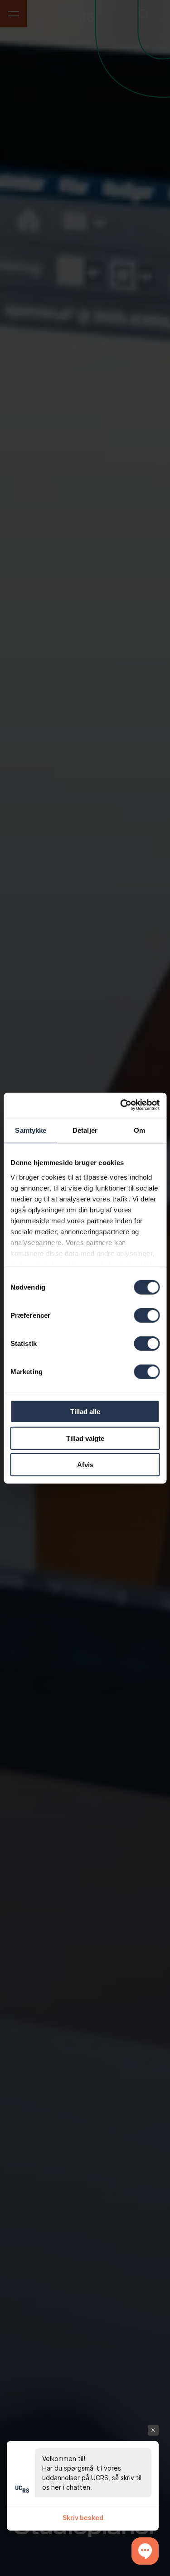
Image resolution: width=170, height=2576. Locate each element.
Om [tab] (139, 1130)
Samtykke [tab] (31, 1130)
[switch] (147, 1315)
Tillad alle (85, 1412)
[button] (145, 2551)
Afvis (85, 1465)
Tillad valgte (85, 1438)
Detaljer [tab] (85, 1130)
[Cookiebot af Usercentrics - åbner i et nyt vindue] (121, 1105)
